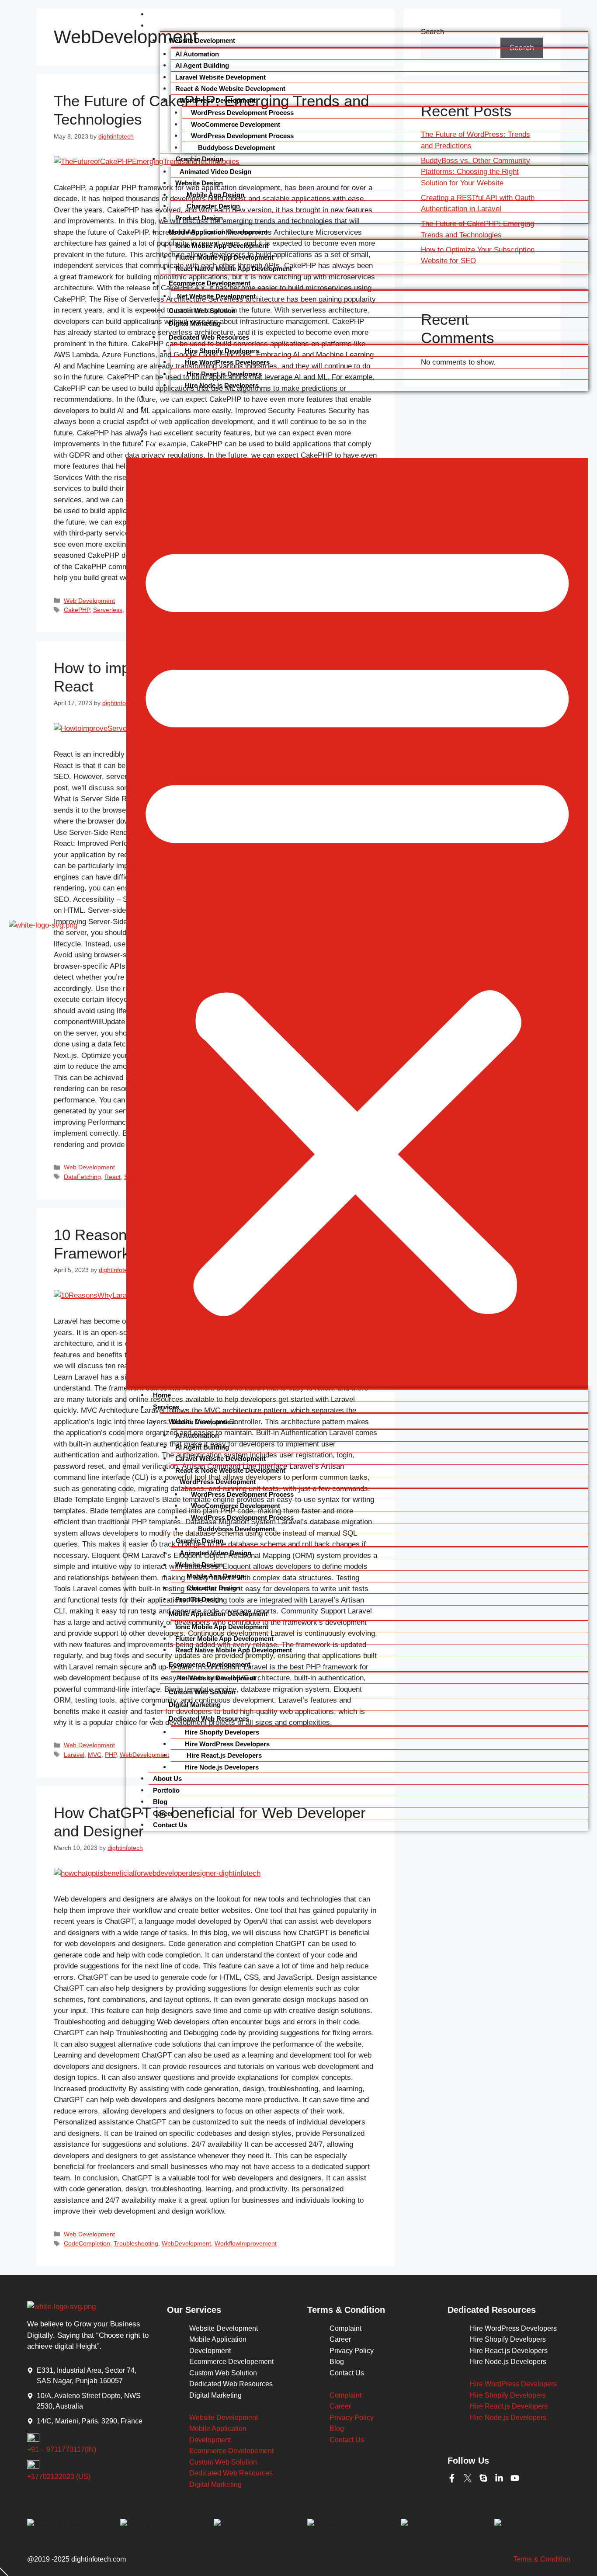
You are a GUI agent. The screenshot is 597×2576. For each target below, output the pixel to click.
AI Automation (197, 54)
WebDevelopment (186, 2243)
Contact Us (167, 441)
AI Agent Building (202, 65)
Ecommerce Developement (210, 283)
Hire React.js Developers (223, 374)
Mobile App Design (215, 195)
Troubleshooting (136, 2243)
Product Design (199, 218)
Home (158, 14)
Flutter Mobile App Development (224, 257)
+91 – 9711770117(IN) (62, 2449)
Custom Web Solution (202, 311)
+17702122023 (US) (59, 2477)
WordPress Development (218, 100)
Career (160, 430)
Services (163, 25)
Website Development (202, 40)
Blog (156, 419)
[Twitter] (468, 2478)
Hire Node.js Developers (222, 385)
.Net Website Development (215, 296)
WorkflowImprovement (246, 2243)
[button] (357, 923)
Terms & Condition (542, 2559)
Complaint (345, 2328)
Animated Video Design (215, 172)
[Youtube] (515, 2478)
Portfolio (163, 407)
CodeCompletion (87, 2243)
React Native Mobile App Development (234, 269)
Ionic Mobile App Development (222, 245)
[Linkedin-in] (499, 2478)
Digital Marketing (195, 323)
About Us (164, 396)
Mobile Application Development (218, 232)
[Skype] (483, 2478)
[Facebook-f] (452, 2478)
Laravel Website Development (220, 77)
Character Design (212, 206)
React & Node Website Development (230, 89)
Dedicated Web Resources (209, 337)
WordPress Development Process (242, 113)
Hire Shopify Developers (222, 351)
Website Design (199, 183)
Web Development (89, 2234)
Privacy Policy (352, 2351)
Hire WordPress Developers (227, 362)
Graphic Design (199, 159)
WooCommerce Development (236, 124)
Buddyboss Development (236, 148)
